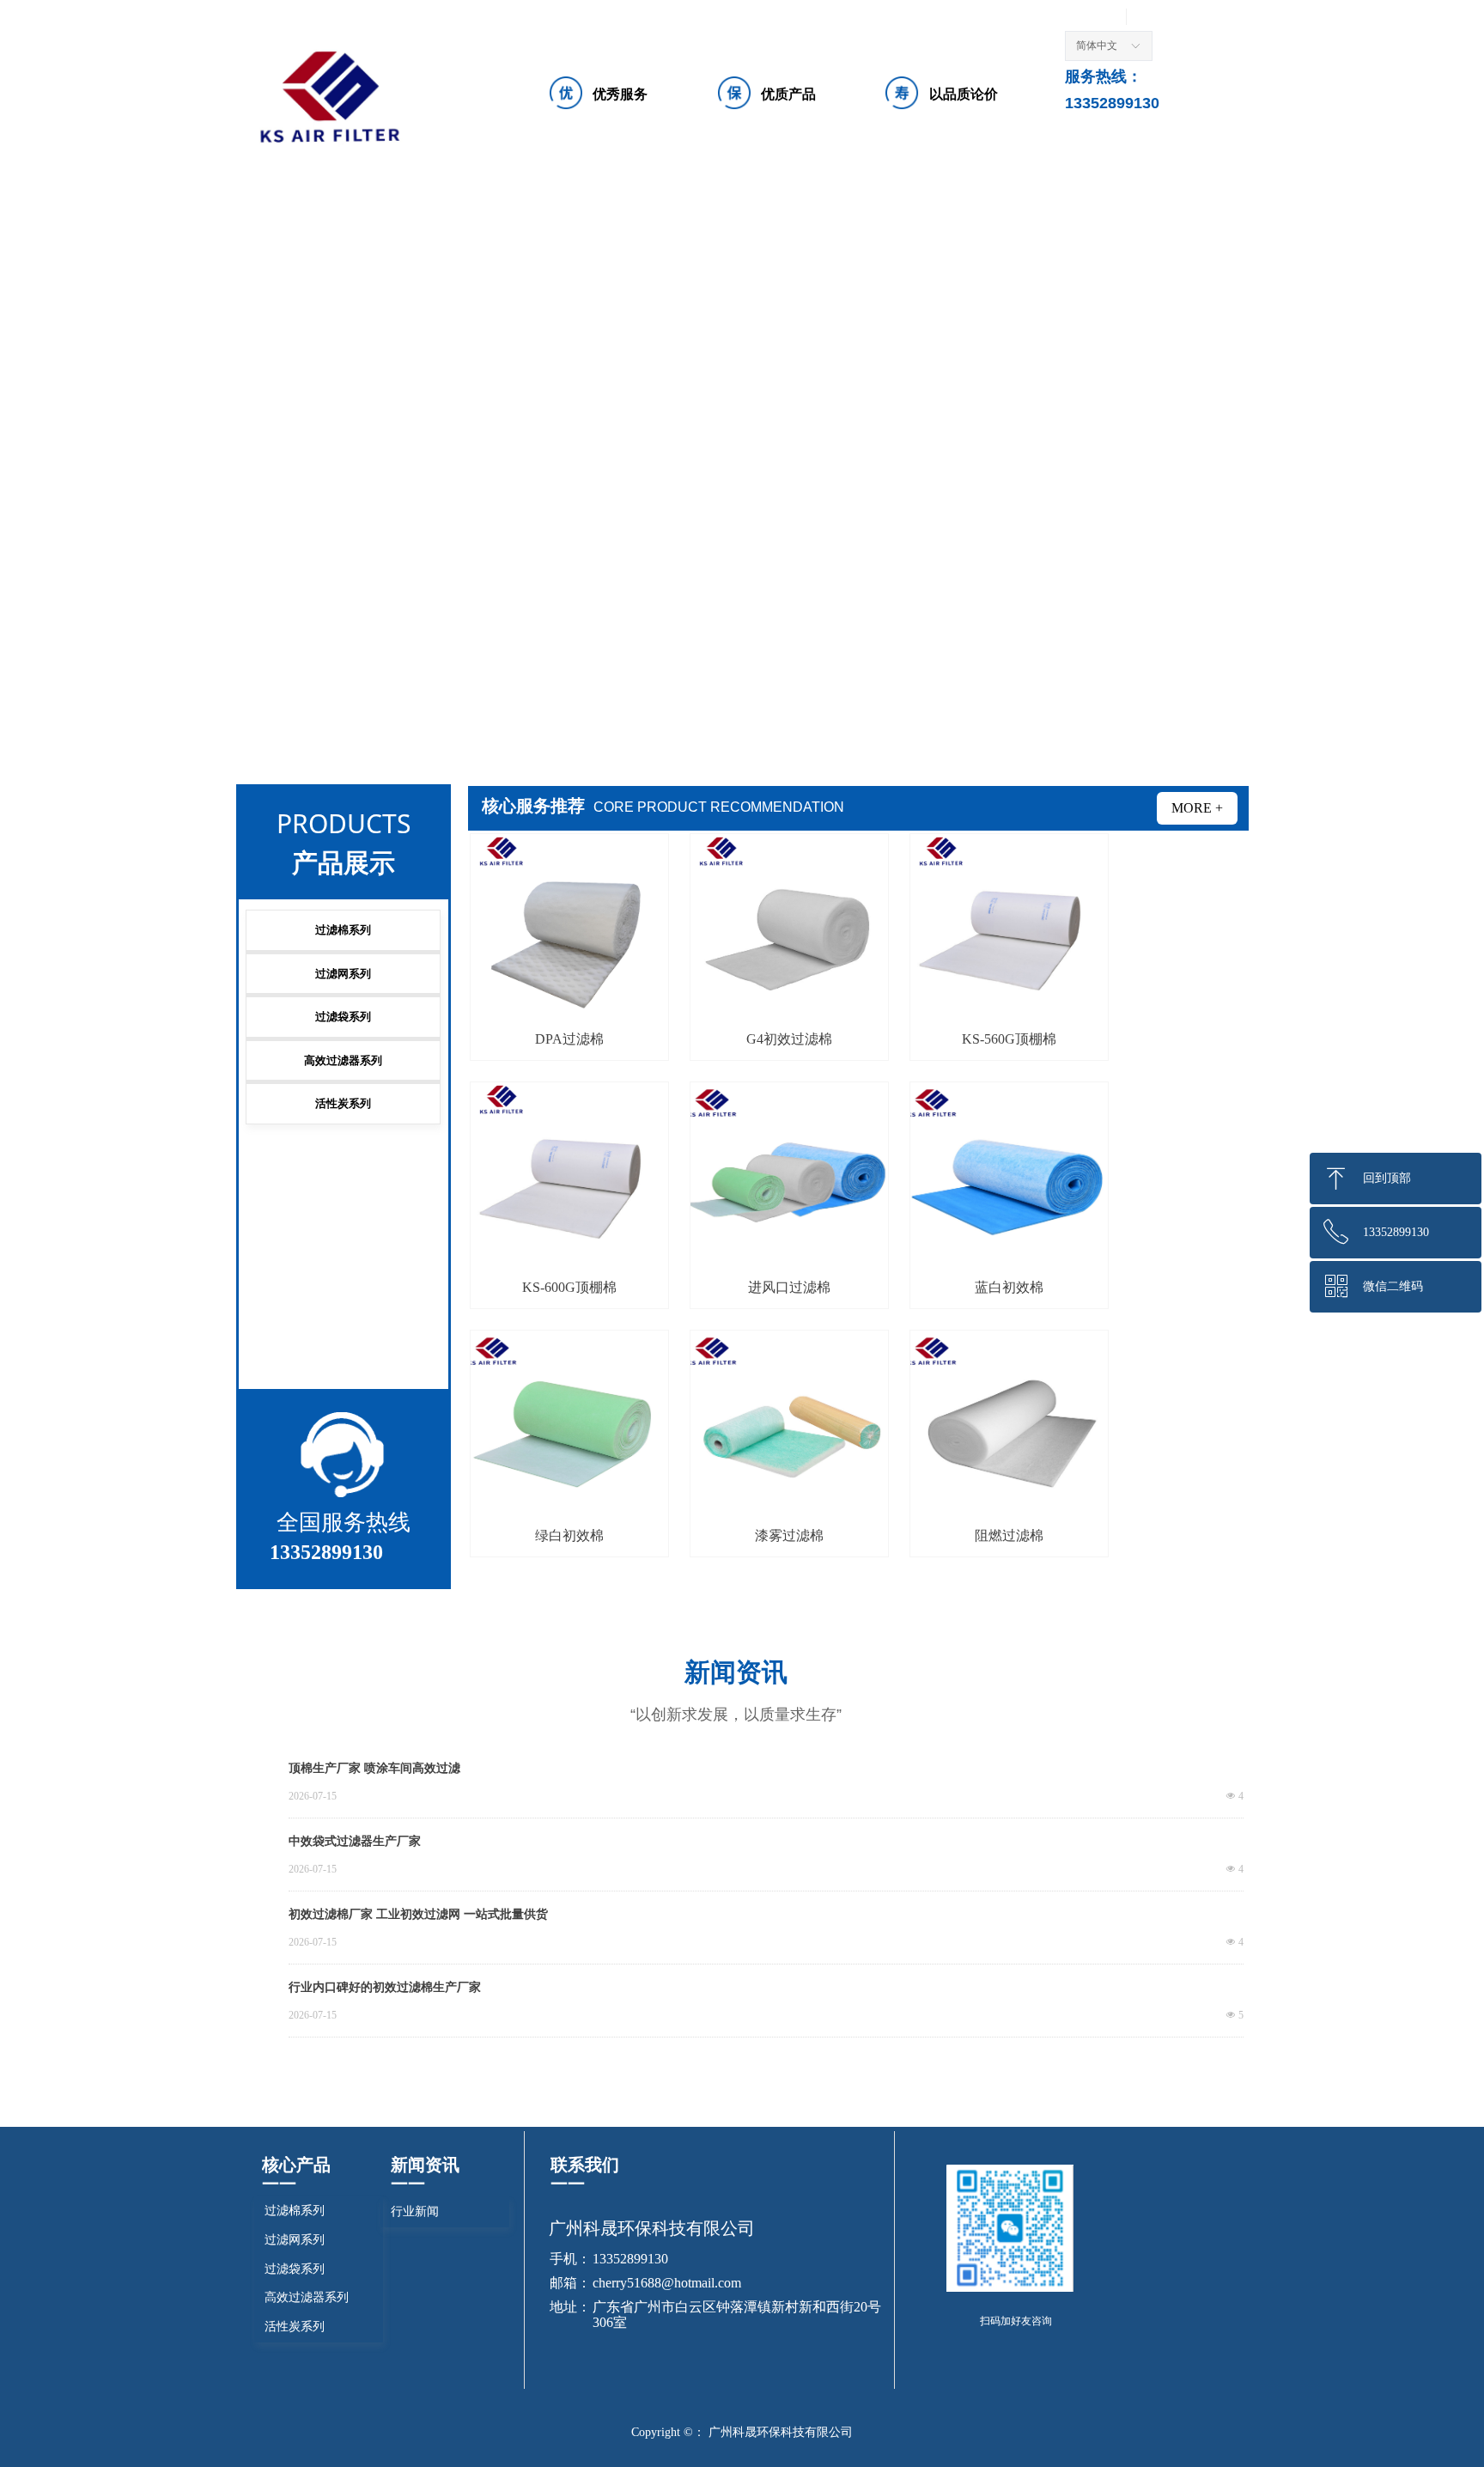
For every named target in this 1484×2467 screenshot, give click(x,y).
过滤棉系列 (343, 930)
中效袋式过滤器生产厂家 (355, 1841)
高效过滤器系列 (343, 1060)
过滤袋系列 (343, 1017)
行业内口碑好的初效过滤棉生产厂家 (385, 1987)
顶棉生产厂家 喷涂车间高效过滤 (374, 1768)
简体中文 (1097, 46)
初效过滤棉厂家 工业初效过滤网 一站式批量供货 (418, 1914)
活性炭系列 (343, 1103)
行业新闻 (415, 2211)
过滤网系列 (343, 974)
